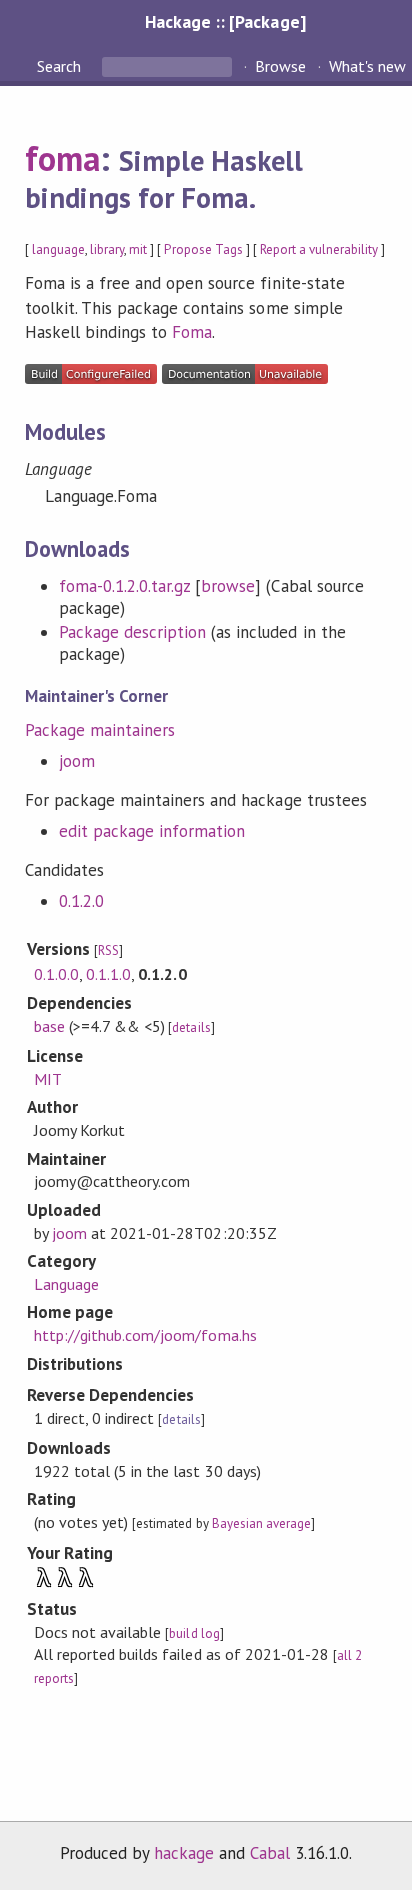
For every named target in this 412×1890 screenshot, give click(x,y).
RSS (108, 950)
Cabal (270, 1853)
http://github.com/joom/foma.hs (145, 1335)
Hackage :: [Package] (225, 21)
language (58, 249)
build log (194, 1633)
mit (138, 249)
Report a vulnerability (319, 249)
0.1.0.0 (56, 974)
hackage (184, 1853)
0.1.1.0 (108, 974)
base (49, 1026)
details (191, 1027)
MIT (48, 1079)
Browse (280, 66)
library (107, 249)
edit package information (152, 831)
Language (66, 1284)
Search (61, 66)
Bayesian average (261, 1523)
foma (62, 158)
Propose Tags (203, 249)
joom (77, 761)
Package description (132, 632)
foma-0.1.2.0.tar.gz (124, 586)
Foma (192, 332)
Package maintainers (100, 730)
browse (228, 586)
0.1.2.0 (81, 901)
